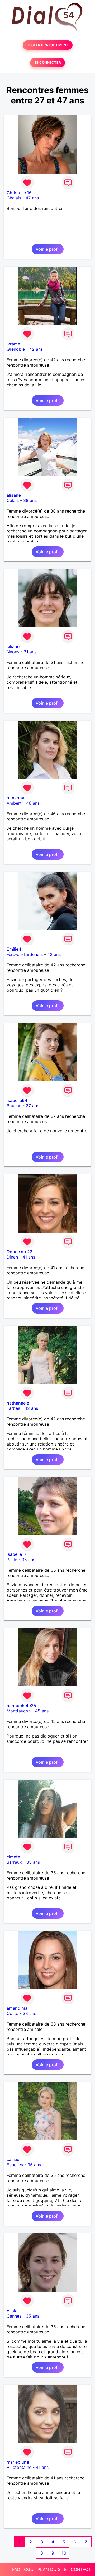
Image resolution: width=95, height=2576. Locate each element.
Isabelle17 (16, 1554)
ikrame (13, 344)
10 (64, 2553)
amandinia (17, 2008)
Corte (12, 2013)
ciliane (13, 646)
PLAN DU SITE (52, 2569)
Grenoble (16, 349)
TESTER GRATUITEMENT (48, 45)
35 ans (28, 1560)
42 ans (36, 349)
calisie (13, 2159)
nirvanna (15, 798)
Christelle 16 (19, 193)
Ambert (14, 803)
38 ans (30, 500)
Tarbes (13, 1408)
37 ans (32, 1106)
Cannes (14, 2316)
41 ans (29, 1257)
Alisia (12, 2311)
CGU (29, 2569)
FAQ (16, 2569)
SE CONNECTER (47, 63)
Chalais (14, 198)
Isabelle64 (17, 1100)
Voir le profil (48, 249)
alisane (14, 495)
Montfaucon (19, 1711)
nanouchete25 (21, 1706)
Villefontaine (19, 2467)
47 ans (32, 198)
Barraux (14, 1862)
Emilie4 (14, 949)
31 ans (30, 652)
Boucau (14, 1106)
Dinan (12, 1257)
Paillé (12, 1560)
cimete (13, 1857)
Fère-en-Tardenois (25, 954)
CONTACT (81, 2569)
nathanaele (18, 1403)
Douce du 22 (20, 1252)
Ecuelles (15, 2165)
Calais (13, 500)
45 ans (42, 1711)
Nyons (13, 652)
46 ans (33, 803)
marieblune (18, 2462)
